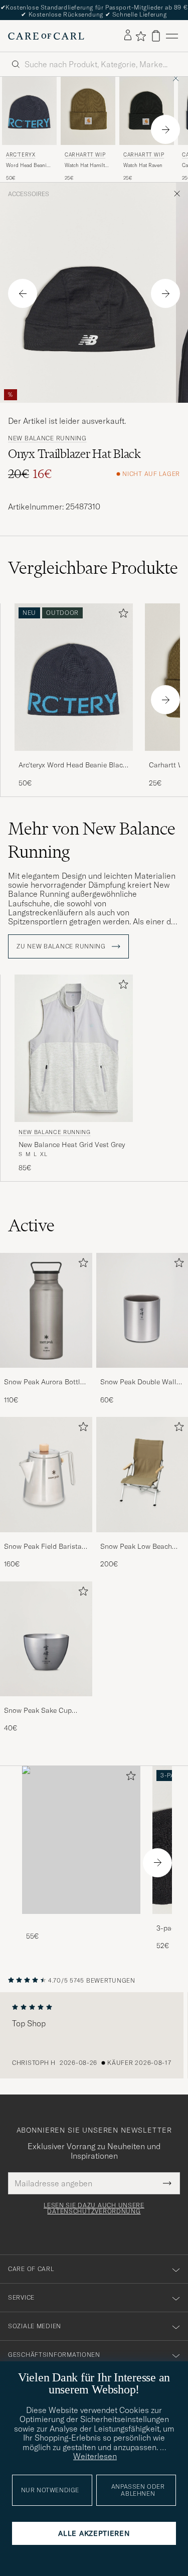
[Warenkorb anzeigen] (156, 36)
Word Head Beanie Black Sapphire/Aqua (28, 166)
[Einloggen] (128, 36)
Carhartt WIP (85, 155)
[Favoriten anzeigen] (141, 36)
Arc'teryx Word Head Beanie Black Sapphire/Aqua (72, 765)
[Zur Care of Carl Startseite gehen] (46, 36)
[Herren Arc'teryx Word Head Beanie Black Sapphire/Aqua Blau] (29, 111)
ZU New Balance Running (62, 946)
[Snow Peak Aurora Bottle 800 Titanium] (46, 1375)
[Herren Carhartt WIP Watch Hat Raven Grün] (147, 111)
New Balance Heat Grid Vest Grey (72, 1145)
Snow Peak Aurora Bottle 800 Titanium (44, 1382)
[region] (94, 2035)
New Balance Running (47, 438)
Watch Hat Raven (143, 165)
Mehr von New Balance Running (92, 840)
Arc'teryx (21, 155)
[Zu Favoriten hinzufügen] (121, 615)
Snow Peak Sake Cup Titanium (38, 1711)
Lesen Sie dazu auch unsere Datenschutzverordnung (94, 2208)
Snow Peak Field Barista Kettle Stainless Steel (43, 1547)
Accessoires (29, 194)
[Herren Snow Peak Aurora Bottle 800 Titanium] (46, 1310)
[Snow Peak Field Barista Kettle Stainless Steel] (46, 1539)
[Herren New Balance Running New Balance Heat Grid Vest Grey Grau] (74, 1049)
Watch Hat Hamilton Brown (88, 166)
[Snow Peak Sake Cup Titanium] (46, 1703)
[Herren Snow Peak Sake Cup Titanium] (46, 1639)
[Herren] (81, 1840)
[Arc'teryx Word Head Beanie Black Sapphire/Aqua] (74, 758)
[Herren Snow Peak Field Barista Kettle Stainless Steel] (46, 1474)
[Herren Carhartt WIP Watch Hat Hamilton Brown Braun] (88, 111)
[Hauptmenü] (172, 36)
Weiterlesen (95, 2456)
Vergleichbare (93, 568)
